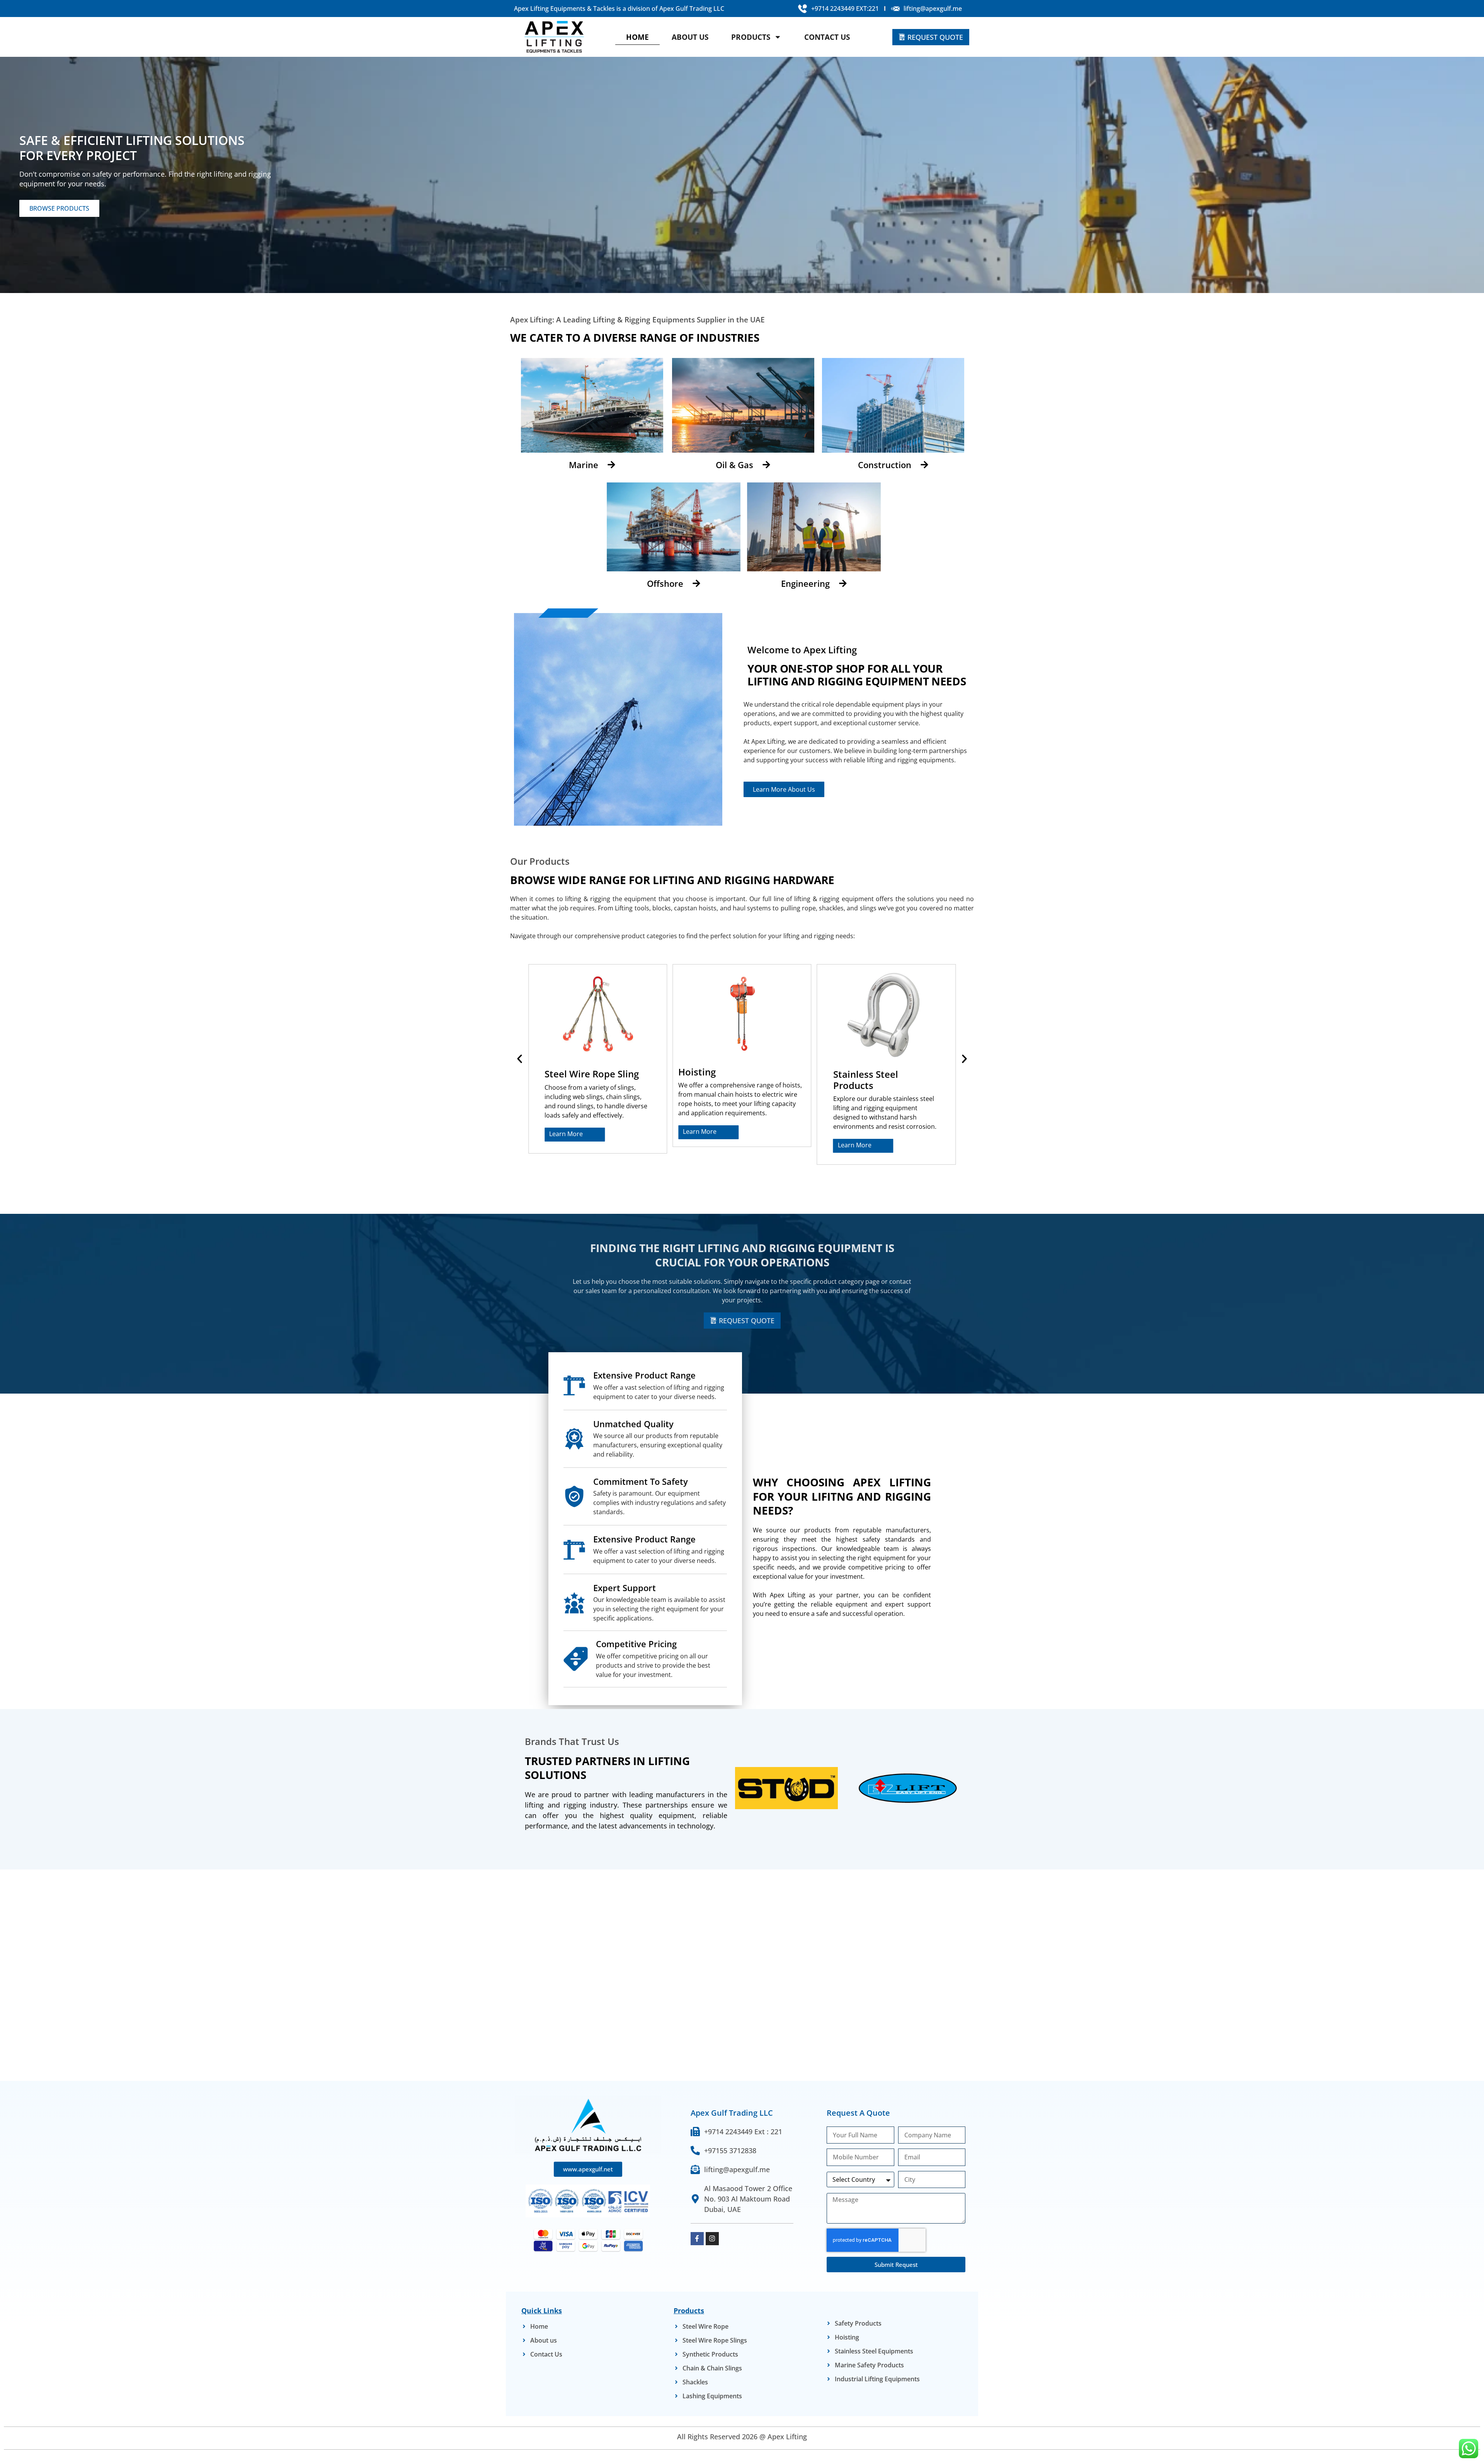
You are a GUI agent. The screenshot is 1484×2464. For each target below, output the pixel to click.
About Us (690, 37)
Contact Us (827, 37)
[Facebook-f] (697, 2239)
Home (637, 37)
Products (751, 37)
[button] (520, 1059)
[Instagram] (712, 2239)
